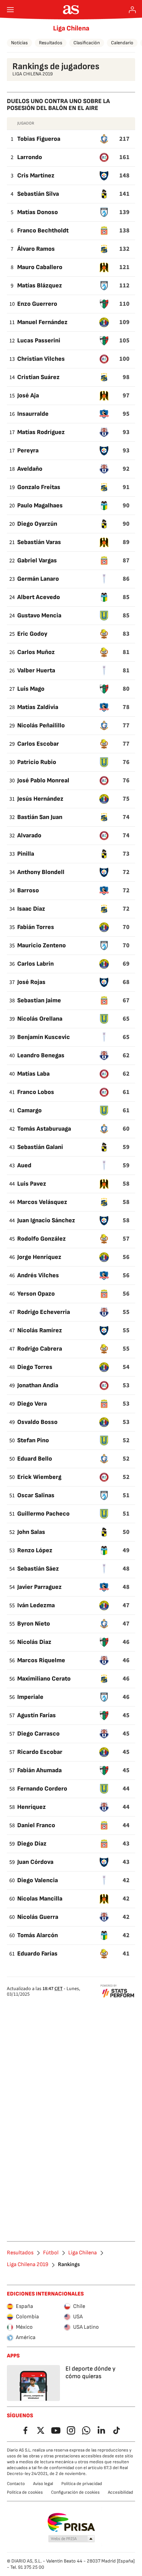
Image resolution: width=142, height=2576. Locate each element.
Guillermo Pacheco (43, 1514)
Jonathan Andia (38, 1385)
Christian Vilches (41, 359)
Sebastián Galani (40, 1147)
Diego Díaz (32, 1844)
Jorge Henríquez (39, 1257)
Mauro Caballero (40, 267)
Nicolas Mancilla (40, 1899)
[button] (72, 2539)
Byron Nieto (34, 1624)
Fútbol (51, 2253)
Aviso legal (43, 2484)
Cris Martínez (36, 176)
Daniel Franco (36, 1825)
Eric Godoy (32, 634)
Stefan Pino (33, 1440)
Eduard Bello (35, 1459)
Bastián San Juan (40, 817)
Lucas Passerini (39, 341)
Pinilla (26, 854)
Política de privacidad (82, 2484)
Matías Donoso (38, 212)
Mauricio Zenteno (42, 945)
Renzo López (35, 1550)
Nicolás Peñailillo (41, 725)
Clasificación (87, 43)
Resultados (51, 43)
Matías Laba (33, 1074)
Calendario (122, 43)
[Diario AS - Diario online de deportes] (71, 10)
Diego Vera (32, 1404)
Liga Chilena (71, 28)
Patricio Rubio (37, 762)
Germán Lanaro (38, 579)
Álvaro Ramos (36, 249)
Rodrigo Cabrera (40, 1349)
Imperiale (30, 1697)
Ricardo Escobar (40, 1752)
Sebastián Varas (39, 542)
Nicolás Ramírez (40, 1330)
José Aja (28, 395)
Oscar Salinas (36, 1495)
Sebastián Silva (38, 194)
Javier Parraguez (39, 1587)
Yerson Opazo (36, 1294)
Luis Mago (31, 689)
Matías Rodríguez (41, 432)
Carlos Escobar (38, 744)
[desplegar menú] (10, 10)
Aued (24, 1165)
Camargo (29, 1110)
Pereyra (28, 450)
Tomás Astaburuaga (44, 1129)
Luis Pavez (32, 1184)
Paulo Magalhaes (40, 505)
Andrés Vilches (38, 1275)
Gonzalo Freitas (39, 487)
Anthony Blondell (41, 872)
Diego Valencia (38, 1880)
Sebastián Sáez (38, 1569)
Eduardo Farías (37, 1954)
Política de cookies (25, 2492)
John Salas (31, 1532)
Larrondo (30, 157)
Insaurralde (33, 414)
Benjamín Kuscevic (44, 1037)
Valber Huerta (36, 670)
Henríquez (32, 1807)
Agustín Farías (37, 1715)
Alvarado (29, 835)
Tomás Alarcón (38, 1935)
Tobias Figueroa (39, 139)
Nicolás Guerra (38, 1917)
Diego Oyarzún (37, 524)
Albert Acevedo (39, 597)
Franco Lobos (36, 1092)
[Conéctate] (132, 10)
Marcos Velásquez (42, 1202)
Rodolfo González (42, 1239)
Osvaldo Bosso (37, 1422)
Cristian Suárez (38, 377)
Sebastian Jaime (39, 1000)
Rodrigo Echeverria (44, 1312)
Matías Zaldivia (38, 707)
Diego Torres (35, 1367)
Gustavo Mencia (39, 615)
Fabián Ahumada (39, 1770)
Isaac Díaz (31, 909)
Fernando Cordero (42, 1789)
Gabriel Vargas (37, 560)
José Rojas (31, 982)
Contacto (16, 2484)
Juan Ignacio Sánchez (46, 1220)
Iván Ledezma (36, 1605)
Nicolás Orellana (40, 1019)
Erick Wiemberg (39, 1477)
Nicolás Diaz (34, 1642)
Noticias (19, 43)
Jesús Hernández (40, 799)
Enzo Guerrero (37, 304)
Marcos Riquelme (41, 1660)
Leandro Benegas (41, 1055)
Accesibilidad (120, 2492)
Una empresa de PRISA (71, 2522)
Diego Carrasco (38, 1734)
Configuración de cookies (75, 2492)
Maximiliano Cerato (44, 1679)
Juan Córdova (35, 1862)
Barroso (28, 890)
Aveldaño (30, 469)
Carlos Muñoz (36, 652)
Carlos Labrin (35, 964)
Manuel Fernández (42, 322)
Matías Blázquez (40, 286)
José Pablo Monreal (43, 780)
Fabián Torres (36, 927)
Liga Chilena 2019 (28, 2265)
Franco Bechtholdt (43, 231)
